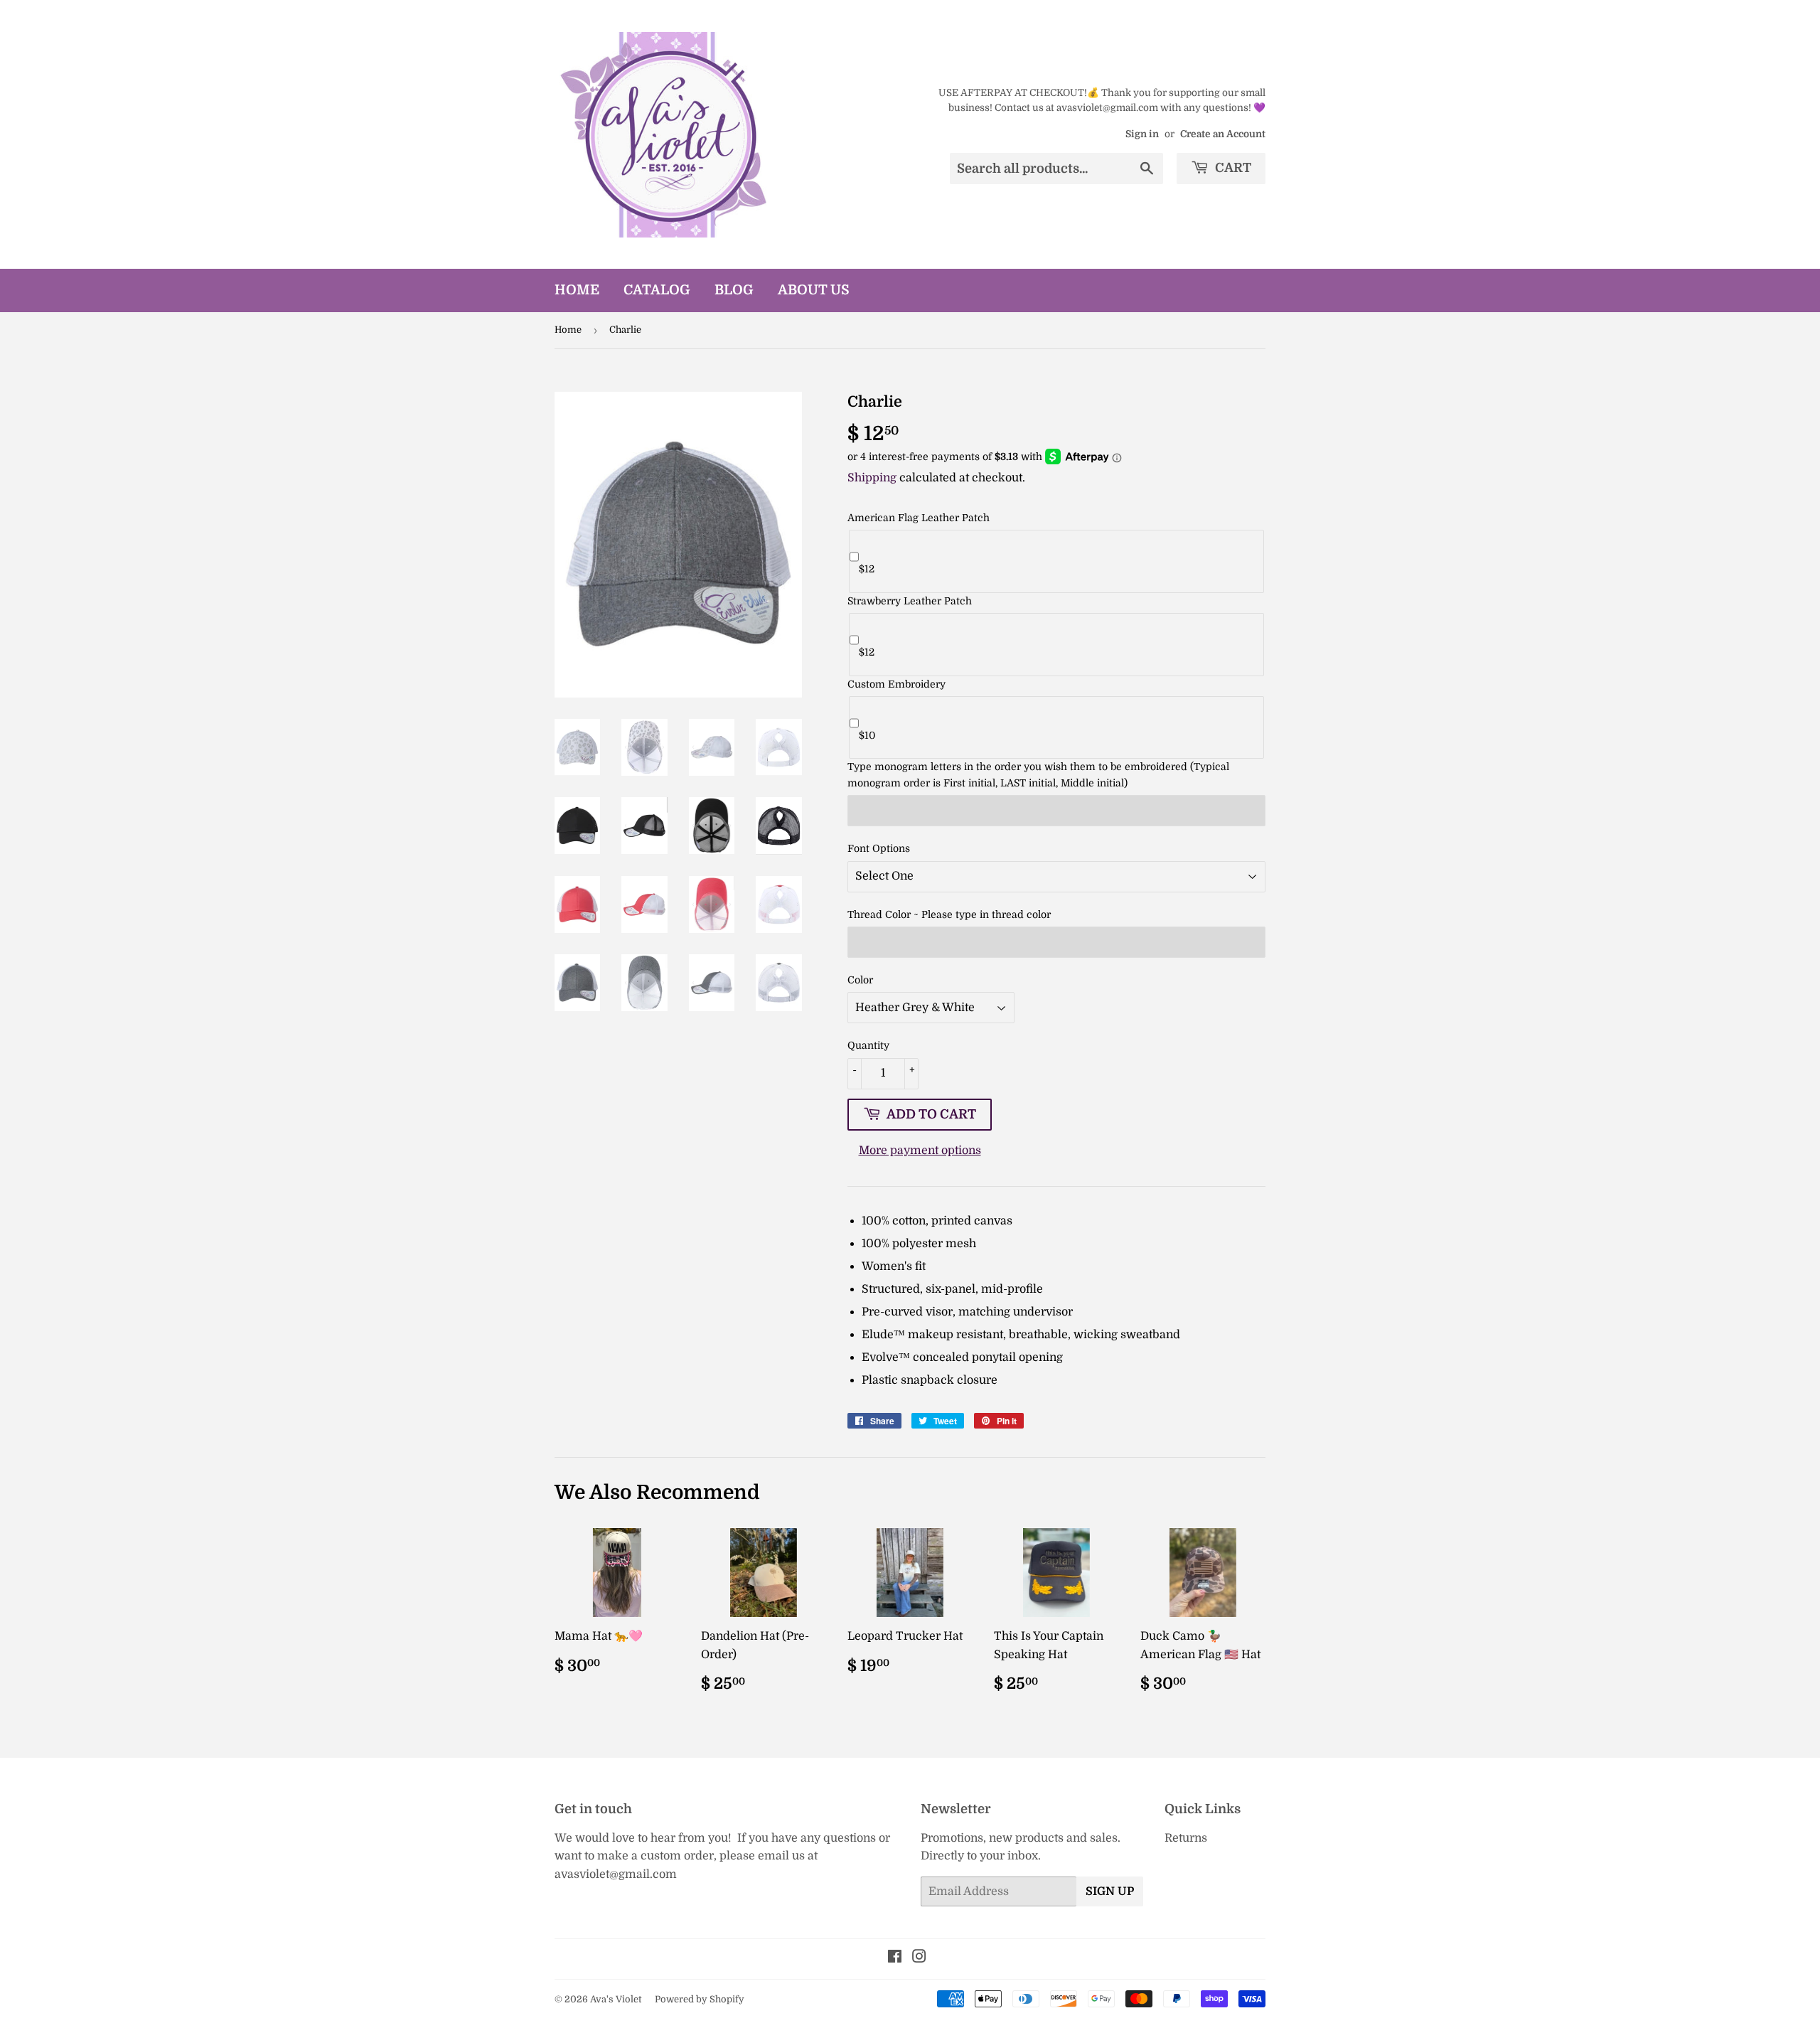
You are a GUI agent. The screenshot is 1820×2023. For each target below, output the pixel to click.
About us (814, 290)
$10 (867, 735)
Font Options (879, 848)
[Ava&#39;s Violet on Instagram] (919, 1958)
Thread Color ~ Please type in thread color (949, 914)
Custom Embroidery (896, 684)
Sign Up (1110, 1891)
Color (860, 980)
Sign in (1142, 134)
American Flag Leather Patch (919, 518)
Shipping (872, 478)
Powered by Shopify (700, 1999)
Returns (1186, 1838)
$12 (867, 569)
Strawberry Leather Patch (910, 601)
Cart (1232, 168)
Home (577, 290)
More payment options (920, 1151)
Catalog (657, 290)
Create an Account (1223, 134)
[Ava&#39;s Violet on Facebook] (895, 1958)
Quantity (868, 1045)
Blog (734, 290)
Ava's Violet (616, 1999)
